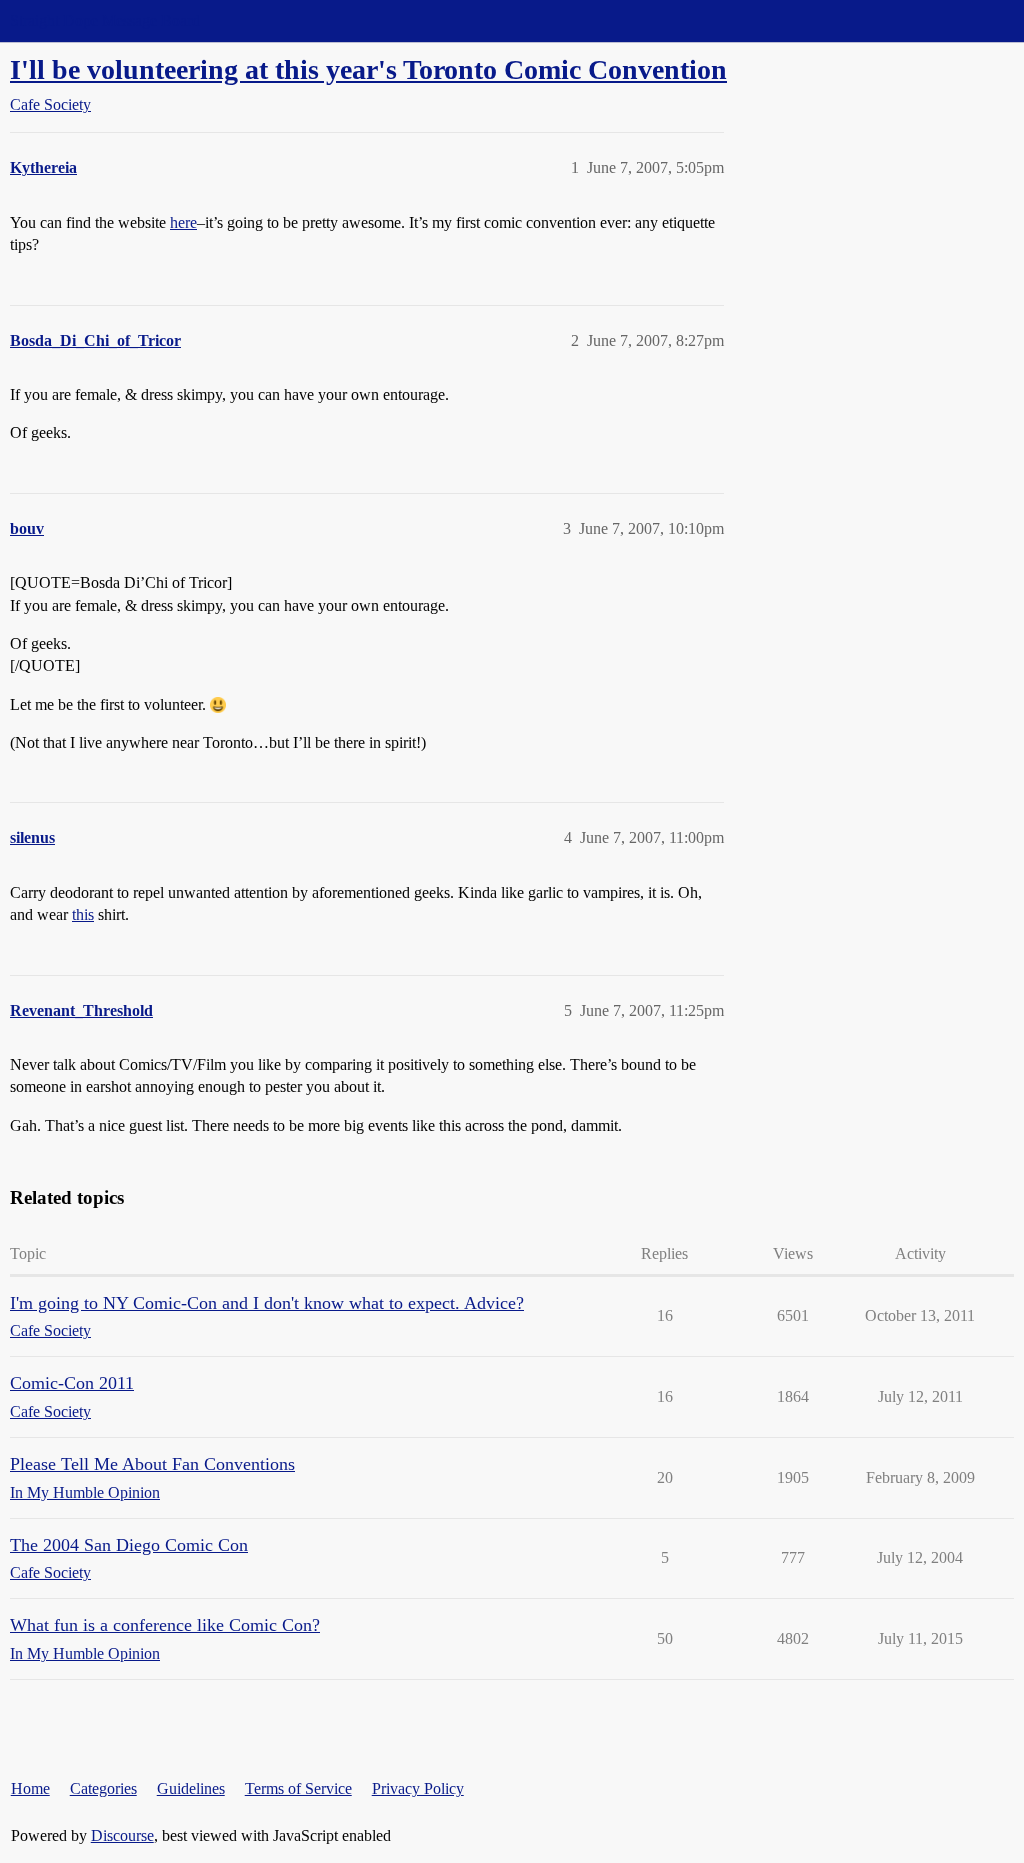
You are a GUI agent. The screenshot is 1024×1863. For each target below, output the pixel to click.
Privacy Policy (418, 1788)
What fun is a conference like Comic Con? (165, 1625)
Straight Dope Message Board (105, 20)
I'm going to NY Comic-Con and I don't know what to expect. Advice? (267, 1303)
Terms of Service (298, 1788)
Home (30, 1788)
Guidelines (191, 1788)
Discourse (122, 1835)
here (183, 222)
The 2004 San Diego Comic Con (129, 1545)
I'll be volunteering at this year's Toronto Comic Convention (368, 69)
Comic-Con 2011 (72, 1383)
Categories (103, 1788)
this (83, 914)
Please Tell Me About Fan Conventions (152, 1464)
